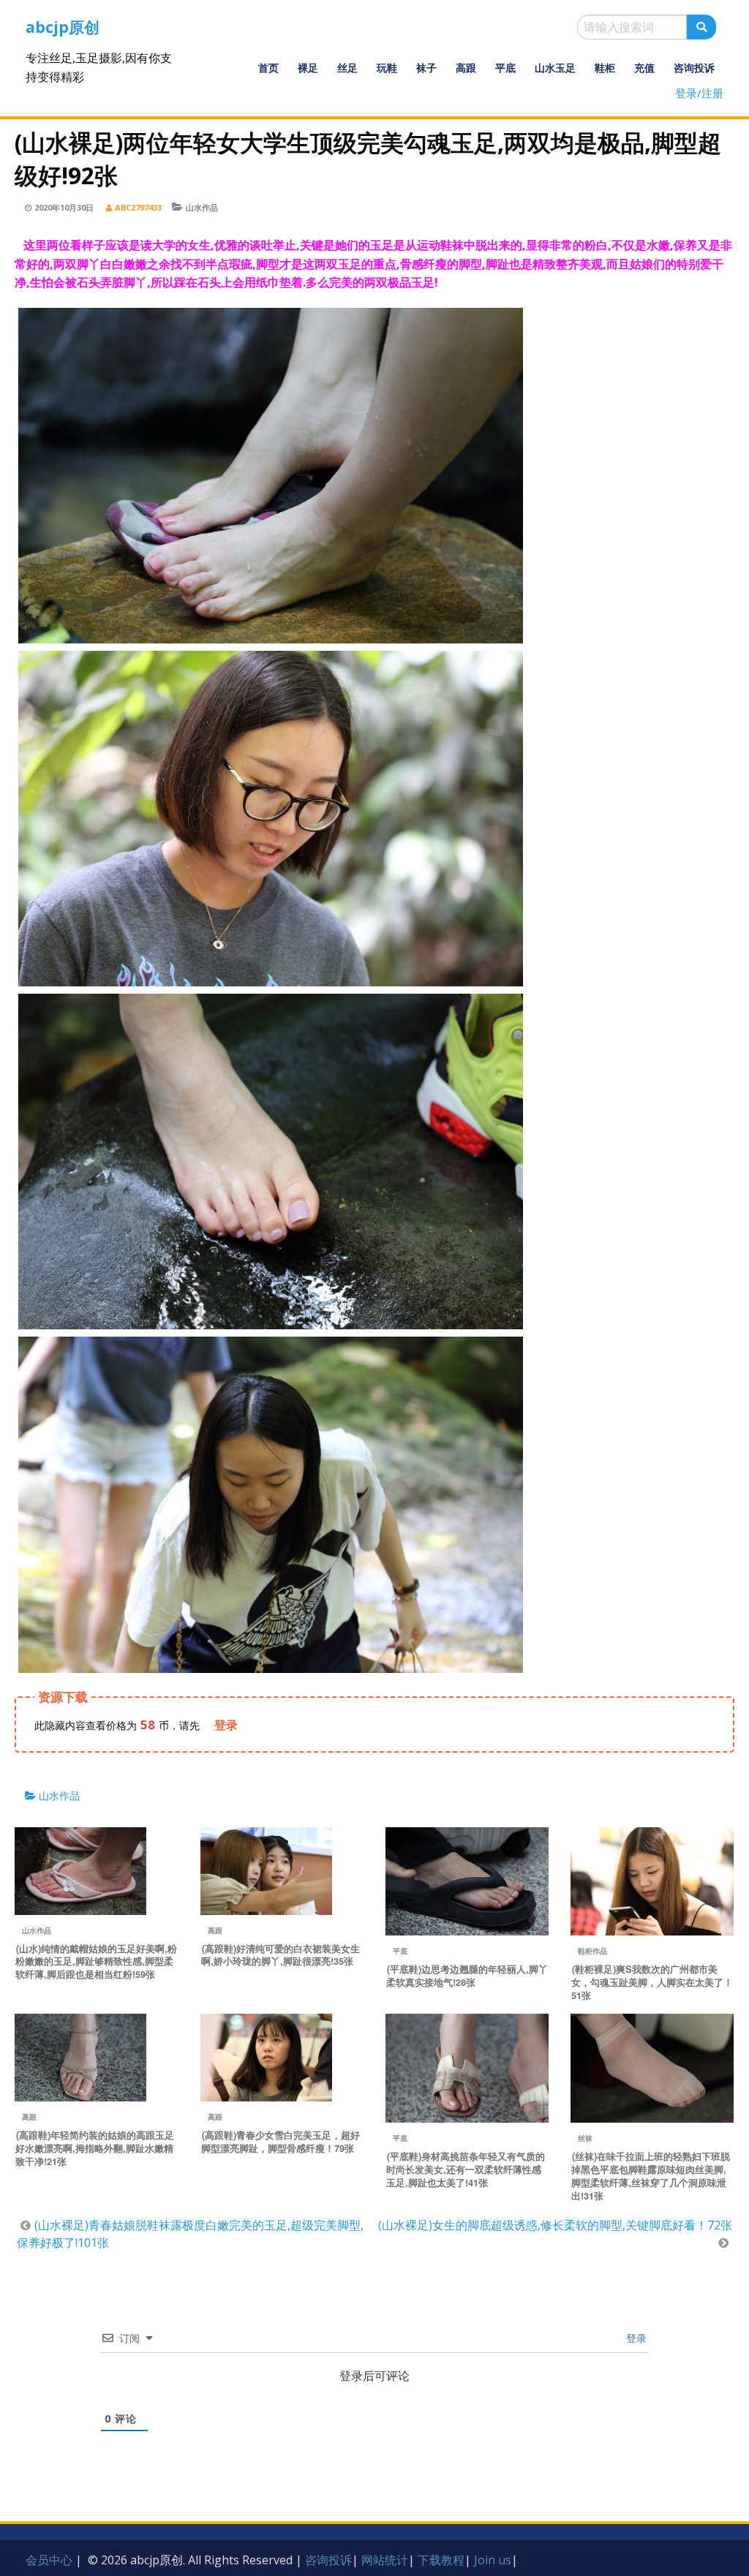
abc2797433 (138, 207)
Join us (493, 2560)
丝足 (347, 68)
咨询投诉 (694, 68)
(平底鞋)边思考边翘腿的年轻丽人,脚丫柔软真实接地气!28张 (467, 1976)
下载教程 (441, 2560)
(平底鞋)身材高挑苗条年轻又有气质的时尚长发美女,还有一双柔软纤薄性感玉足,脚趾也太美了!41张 (466, 2169)
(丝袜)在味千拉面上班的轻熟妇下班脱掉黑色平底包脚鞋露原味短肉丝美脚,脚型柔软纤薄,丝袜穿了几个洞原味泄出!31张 (651, 2176)
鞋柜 (605, 68)
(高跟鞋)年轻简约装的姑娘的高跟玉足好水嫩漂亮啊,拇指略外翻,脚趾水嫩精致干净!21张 (95, 2148)
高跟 (466, 68)
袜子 (426, 68)
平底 (505, 68)
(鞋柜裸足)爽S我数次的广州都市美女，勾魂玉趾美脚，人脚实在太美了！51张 (652, 1982)
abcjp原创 (63, 27)
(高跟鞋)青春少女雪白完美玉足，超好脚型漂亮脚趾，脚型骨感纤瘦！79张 (281, 2142)
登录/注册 (699, 93)
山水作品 (202, 207)
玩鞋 (387, 68)
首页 (268, 68)
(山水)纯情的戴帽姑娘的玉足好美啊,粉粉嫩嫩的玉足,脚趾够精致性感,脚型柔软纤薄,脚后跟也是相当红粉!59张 (96, 1962)
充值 (644, 68)
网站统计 (385, 2560)
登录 (635, 2338)
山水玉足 (555, 68)
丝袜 (585, 2138)
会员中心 (49, 2560)
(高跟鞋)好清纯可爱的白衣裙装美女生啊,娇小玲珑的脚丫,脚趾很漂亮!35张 (281, 1955)
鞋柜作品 (592, 1951)
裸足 (308, 68)
